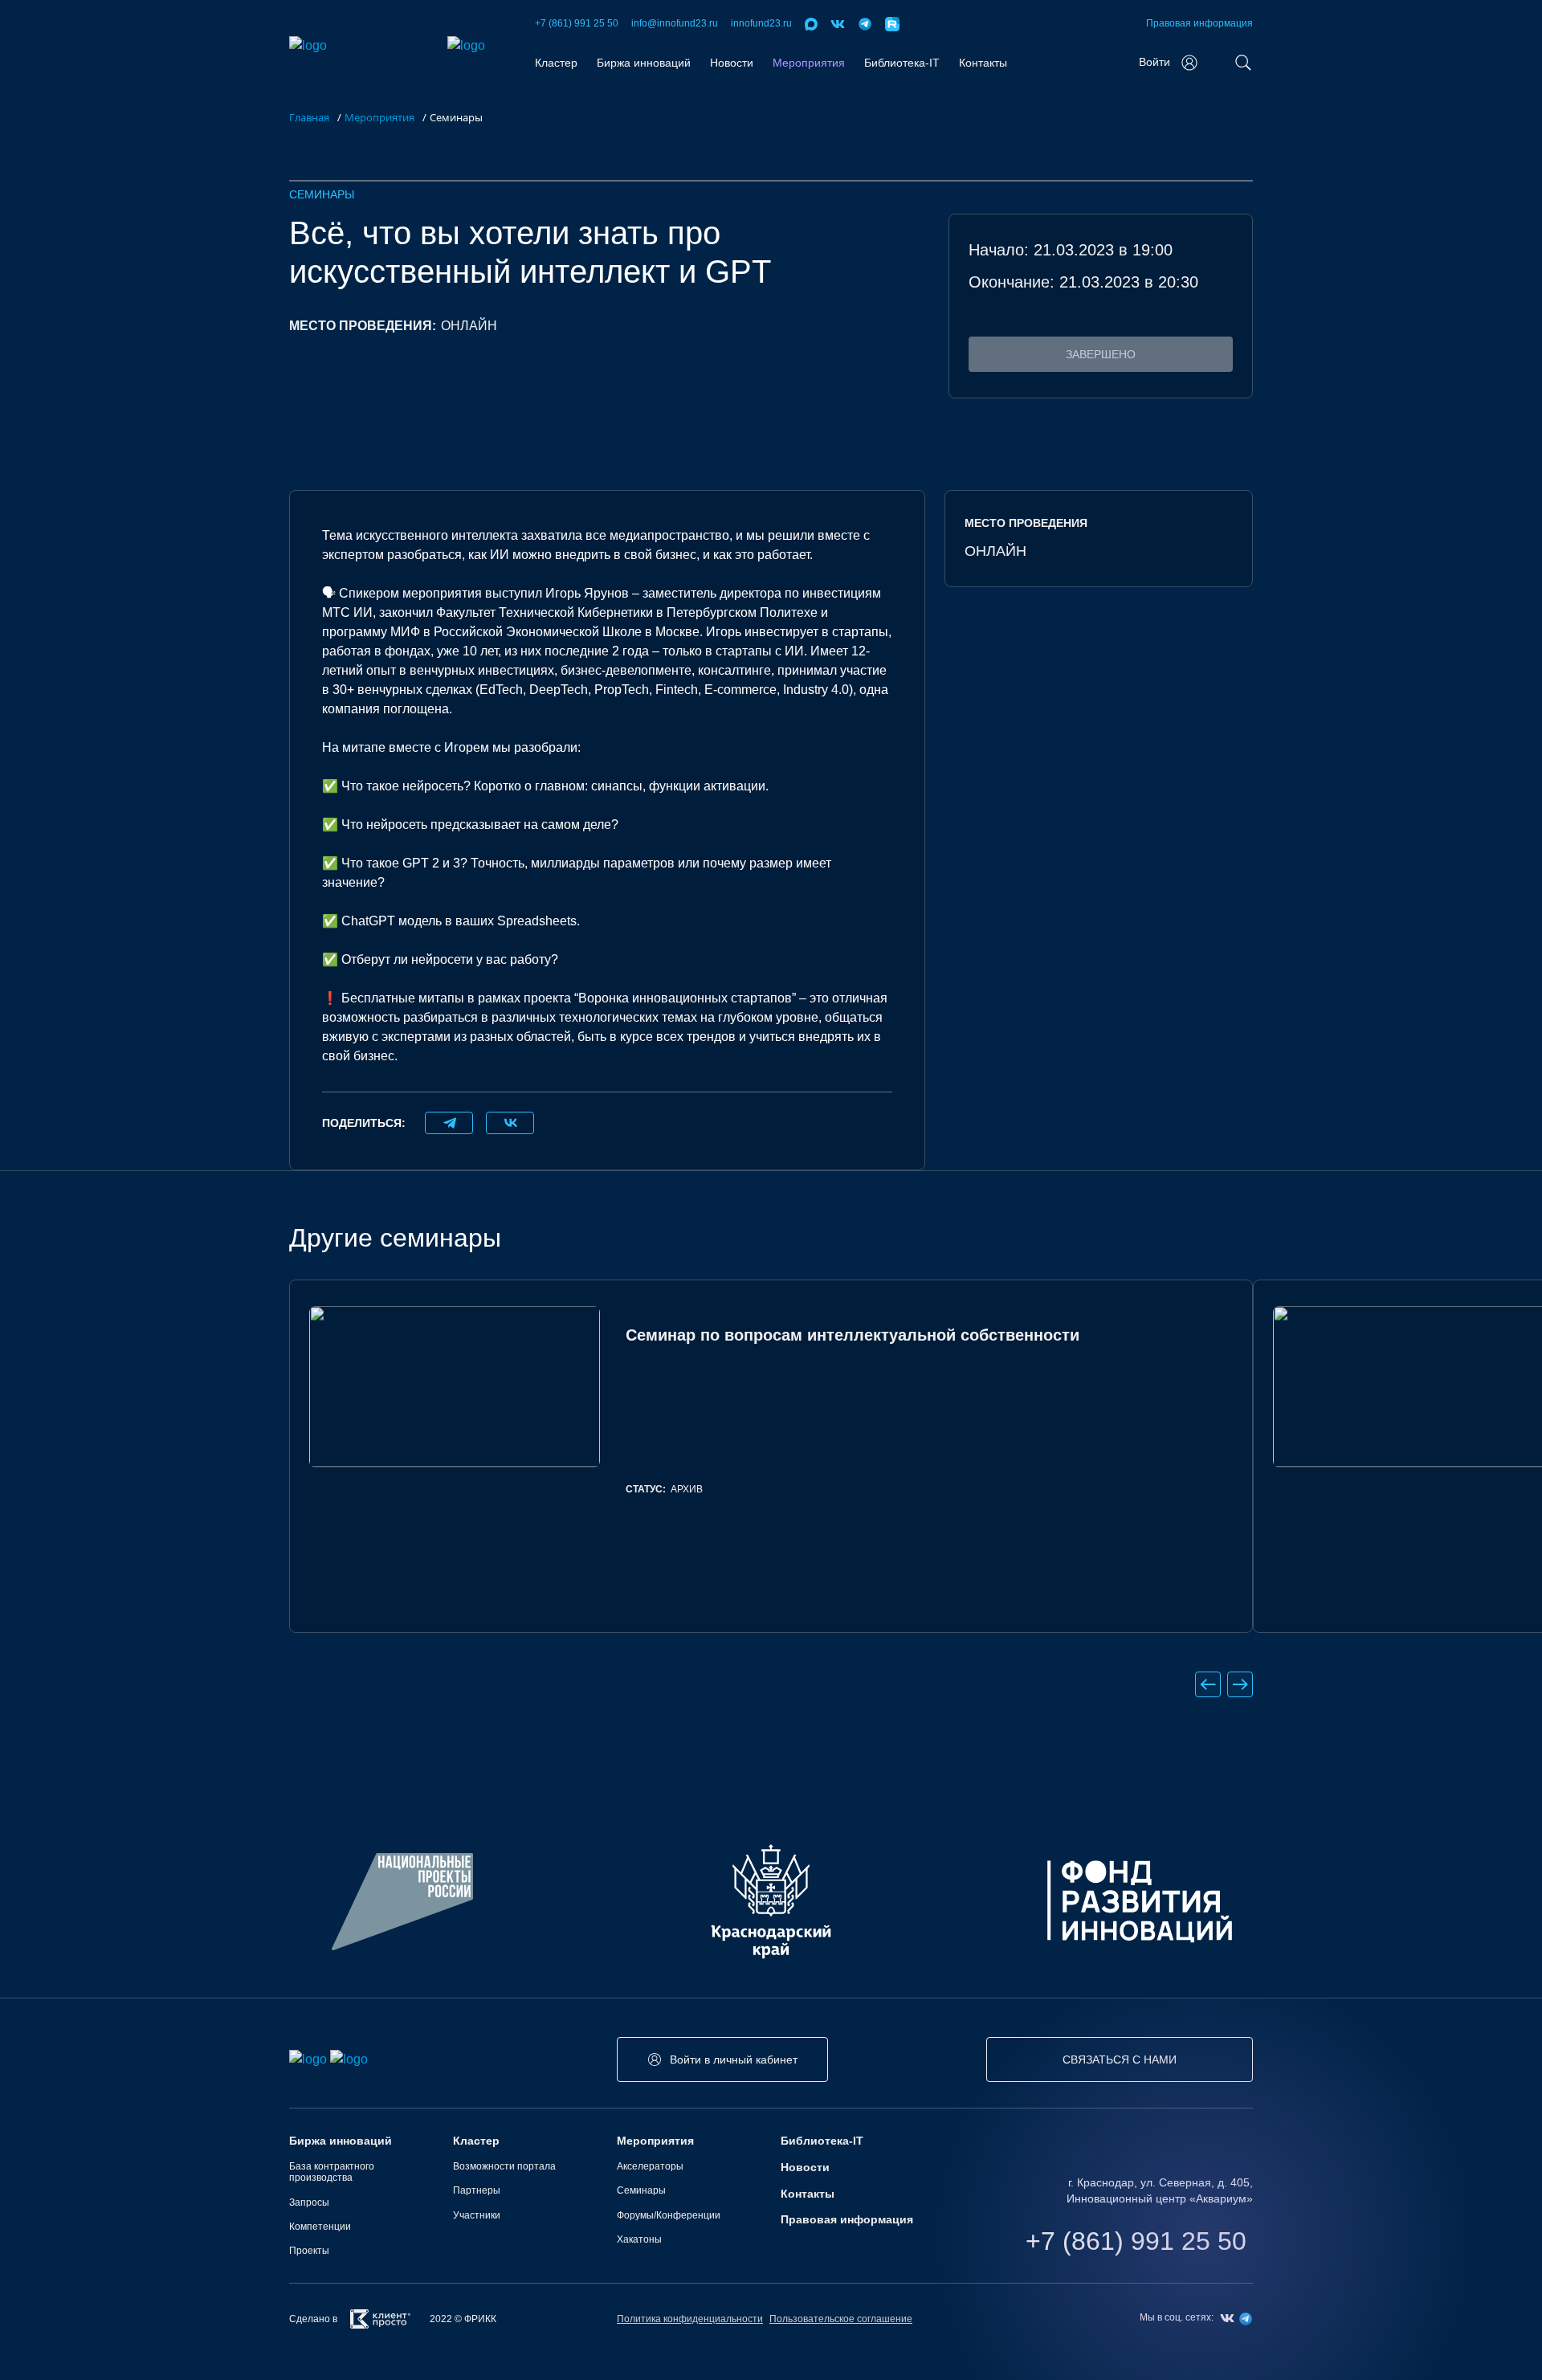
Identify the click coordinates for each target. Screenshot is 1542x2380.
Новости (732, 63)
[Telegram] (449, 1123)
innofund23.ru (761, 23)
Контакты (983, 63)
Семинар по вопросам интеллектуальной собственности (853, 1335)
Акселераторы (650, 2166)
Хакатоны (639, 2239)
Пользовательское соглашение (841, 2319)
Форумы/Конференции (669, 2215)
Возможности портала (504, 2166)
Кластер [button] (556, 63)
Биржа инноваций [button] (644, 63)
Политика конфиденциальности (690, 2319)
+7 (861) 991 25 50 (577, 23)
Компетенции (320, 2227)
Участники (477, 2215)
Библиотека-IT (902, 63)
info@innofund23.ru (675, 23)
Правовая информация (1199, 23)
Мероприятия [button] (809, 63)
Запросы (309, 2202)
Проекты (309, 2251)
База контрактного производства (332, 2172)
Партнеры (477, 2190)
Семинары (322, 194)
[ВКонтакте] (510, 1123)
